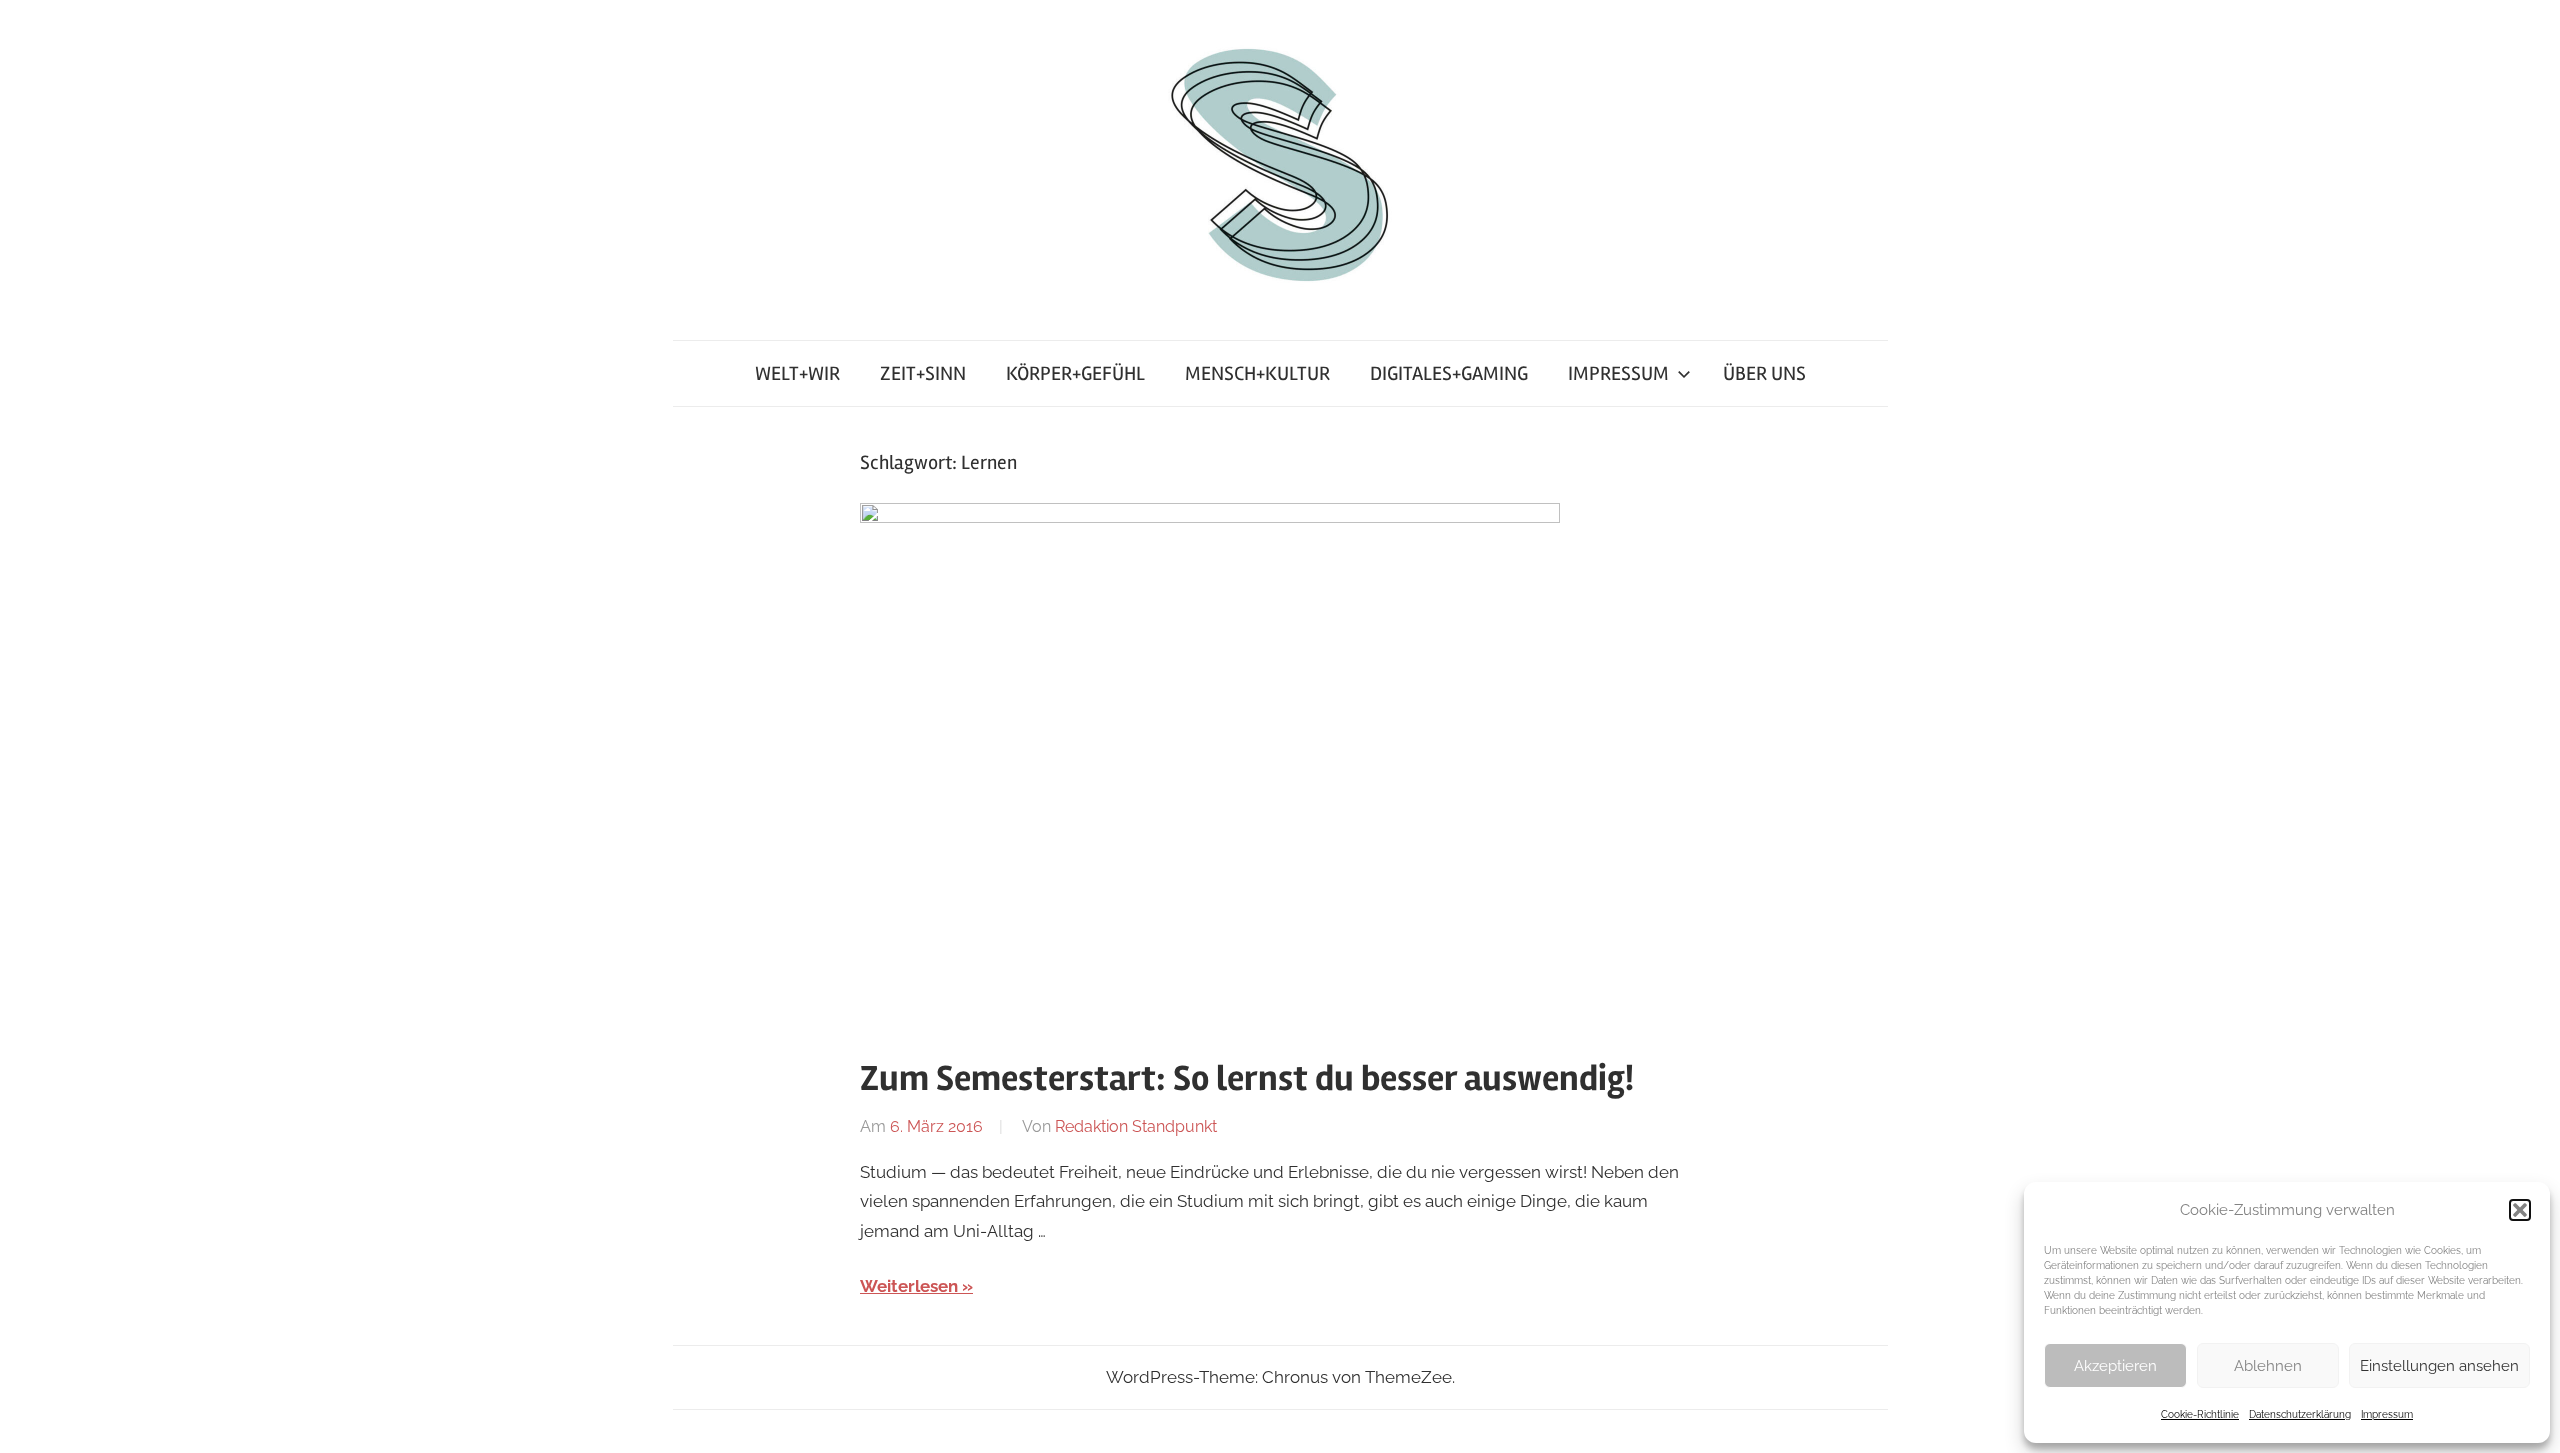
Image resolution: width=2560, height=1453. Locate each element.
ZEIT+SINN (923, 373)
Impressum (2387, 1414)
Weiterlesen (909, 1286)
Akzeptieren (2115, 1366)
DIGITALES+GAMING (1449, 373)
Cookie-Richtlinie (2200, 1414)
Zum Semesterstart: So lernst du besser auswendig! (1247, 1079)
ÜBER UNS (1764, 373)
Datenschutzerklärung (2300, 1414)
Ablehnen (2268, 1366)
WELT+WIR (797, 373)
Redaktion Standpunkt (1136, 1126)
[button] (2520, 1210)
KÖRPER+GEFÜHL (1075, 373)
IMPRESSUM (1618, 373)
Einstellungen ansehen (2439, 1366)
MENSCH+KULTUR (1257, 373)
